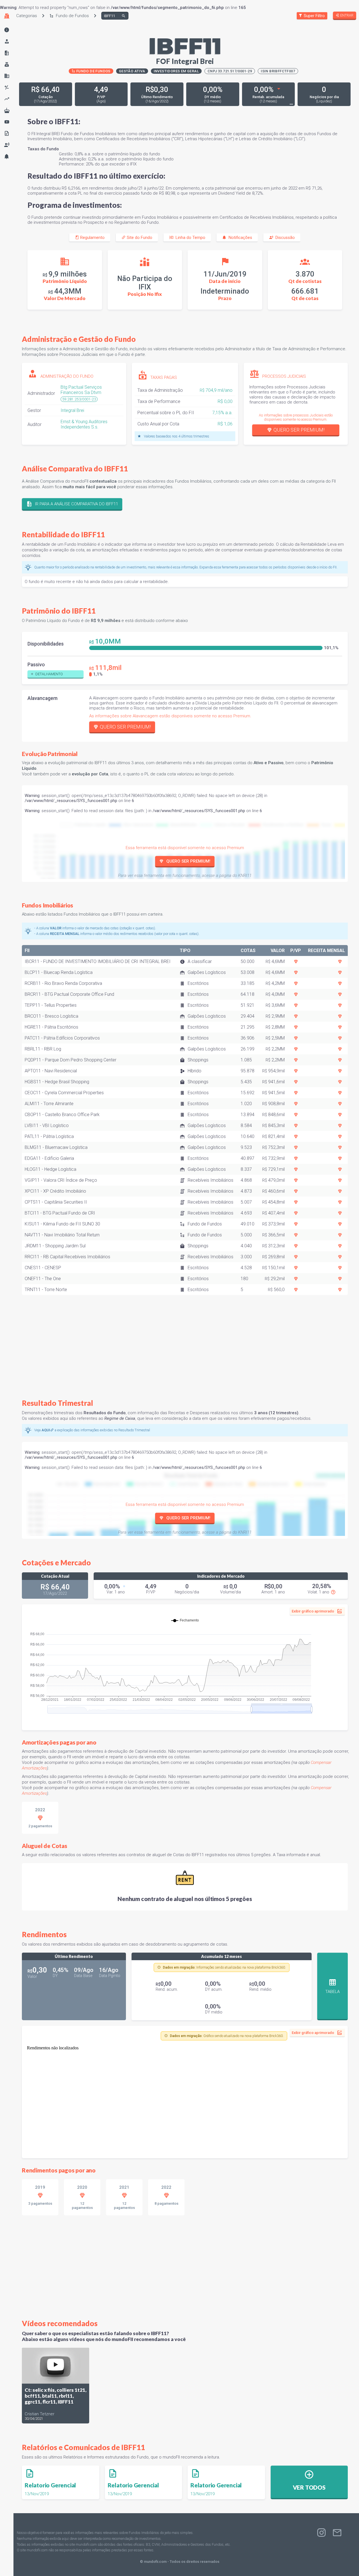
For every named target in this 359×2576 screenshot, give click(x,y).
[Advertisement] (185, 1343)
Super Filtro (314, 16)
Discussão (284, 238)
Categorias (27, 16)
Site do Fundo (139, 238)
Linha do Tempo (189, 238)
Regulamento (92, 238)
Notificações (239, 238)
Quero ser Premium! (299, 430)
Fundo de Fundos (71, 16)
